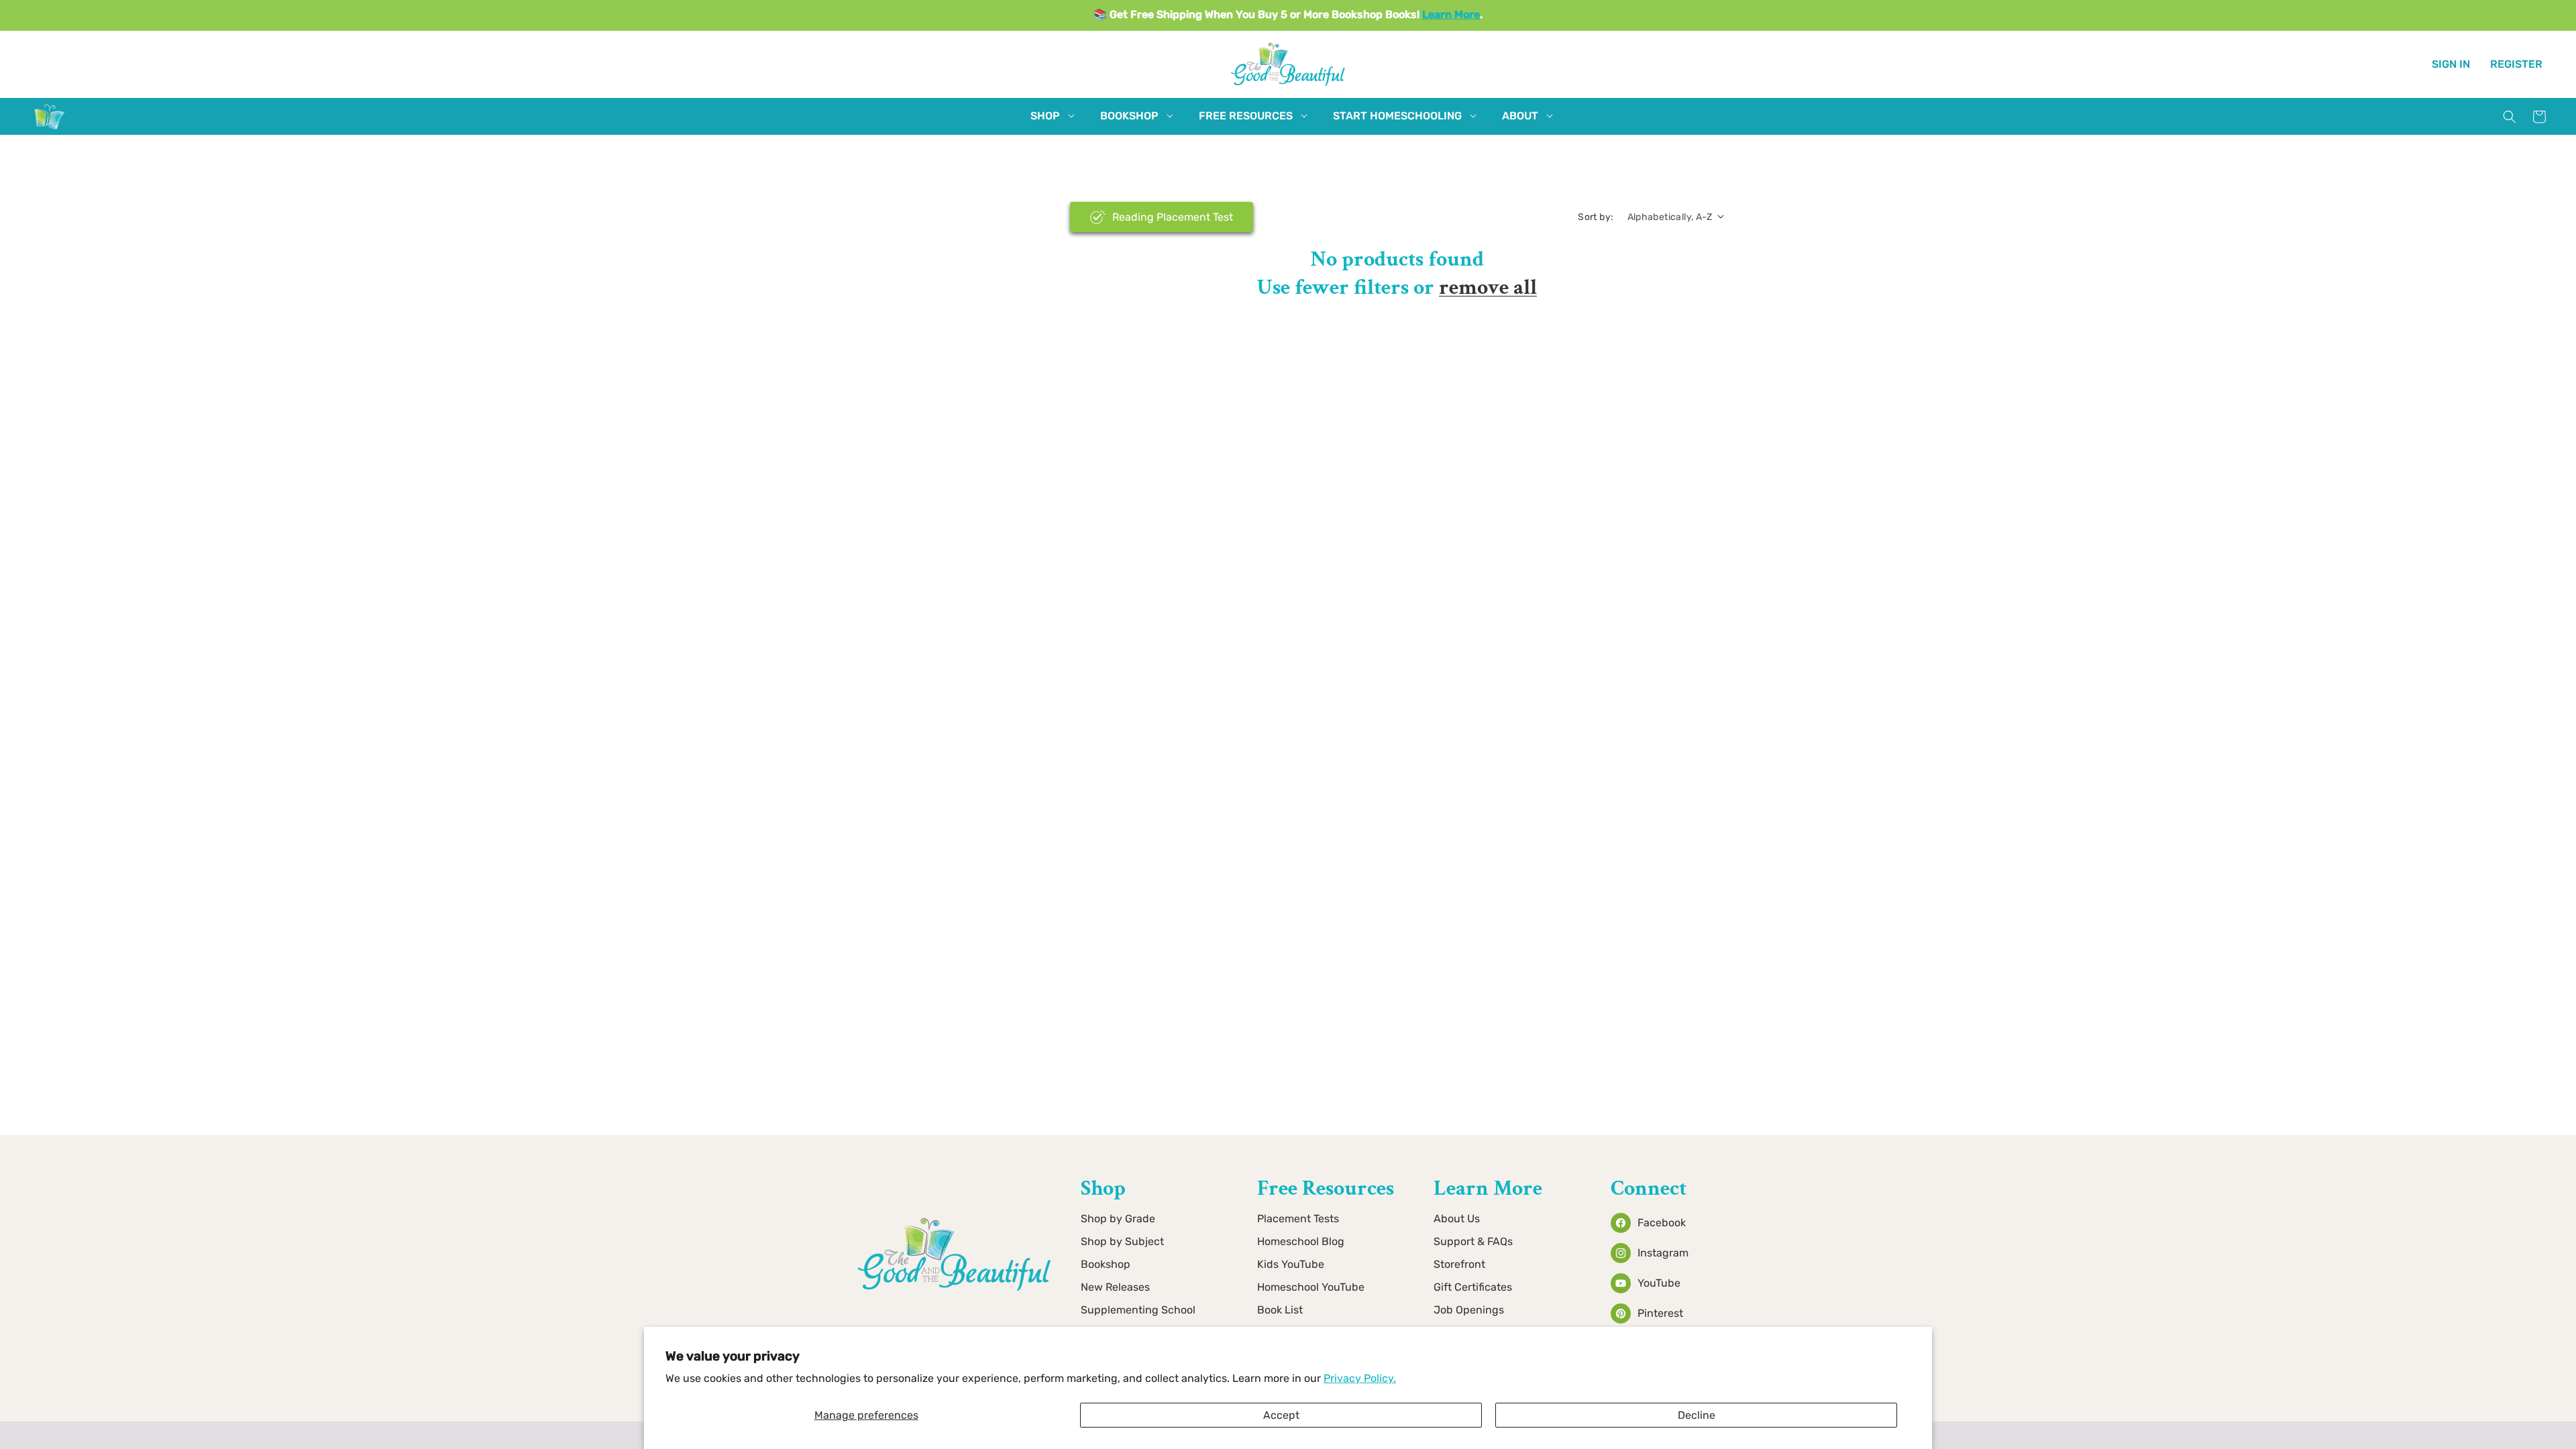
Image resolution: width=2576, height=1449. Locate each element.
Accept (1281, 1415)
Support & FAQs (1473, 1241)
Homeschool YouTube (1311, 1287)
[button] (1045, 116)
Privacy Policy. (1360, 1378)
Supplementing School (1138, 1310)
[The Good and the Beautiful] (50, 129)
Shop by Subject (1122, 1241)
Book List (1280, 1310)
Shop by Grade (1118, 1219)
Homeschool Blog (1301, 1241)
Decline (1697, 1415)
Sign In (2451, 64)
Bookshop (1106, 1264)
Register (2516, 64)
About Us (1457, 1219)
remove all (1488, 287)
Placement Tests (1298, 1219)
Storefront (1459, 1264)
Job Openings (1469, 1310)
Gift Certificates (1473, 1287)
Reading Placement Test (1173, 217)
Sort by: (1596, 217)
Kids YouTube (1291, 1264)
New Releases (1115, 1287)
